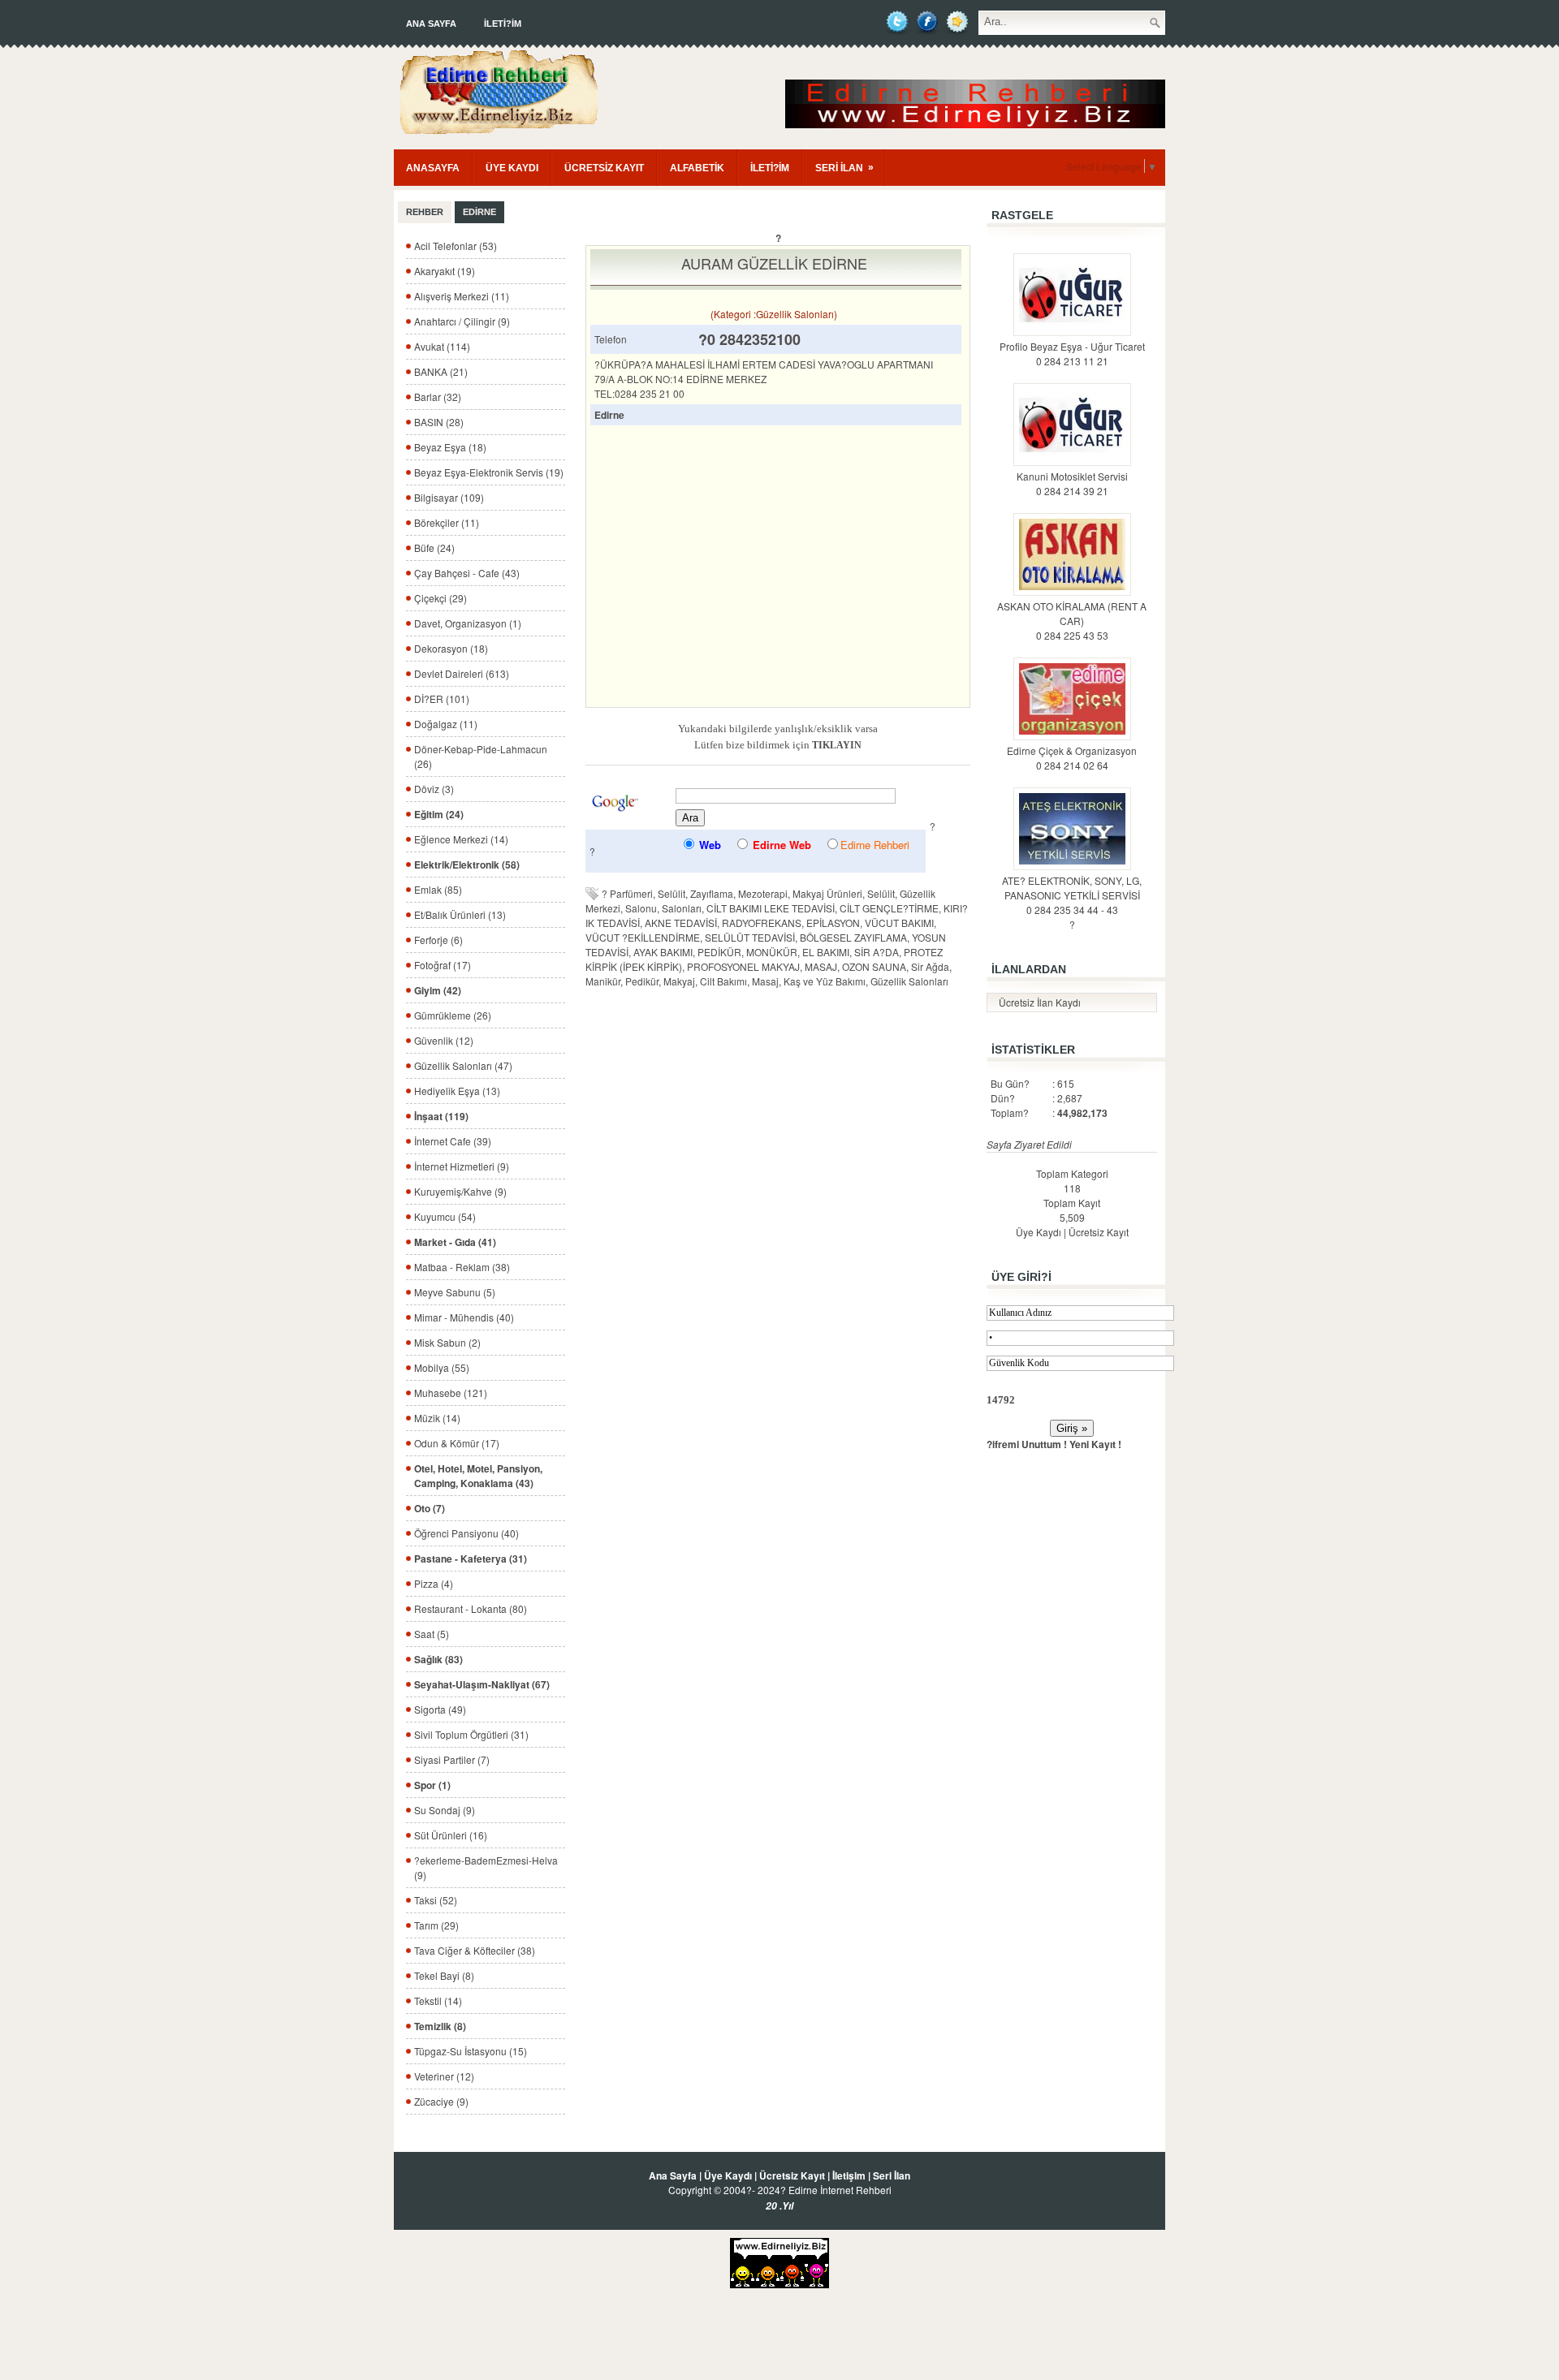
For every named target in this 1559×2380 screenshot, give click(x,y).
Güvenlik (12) (444, 1040)
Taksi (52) (436, 1900)
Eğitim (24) (439, 814)
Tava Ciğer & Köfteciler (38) (475, 1950)
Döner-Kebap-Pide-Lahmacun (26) (481, 756)
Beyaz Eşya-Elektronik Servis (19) (489, 472)
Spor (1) (432, 1785)
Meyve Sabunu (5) (455, 1292)
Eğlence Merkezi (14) (461, 839)
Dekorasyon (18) (451, 648)
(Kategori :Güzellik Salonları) (774, 314)
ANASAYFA (433, 168)
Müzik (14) (437, 1418)
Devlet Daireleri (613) (462, 673)
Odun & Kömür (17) (457, 1443)
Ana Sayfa (431, 24)
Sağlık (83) (438, 1659)
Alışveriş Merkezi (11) (462, 296)
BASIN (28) (439, 422)
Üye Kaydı (1039, 1232)
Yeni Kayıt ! (1095, 1444)
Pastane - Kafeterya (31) (471, 1559)
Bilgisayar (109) (449, 497)
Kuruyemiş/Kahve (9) (460, 1191)
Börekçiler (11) (447, 522)
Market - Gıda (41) (455, 1242)
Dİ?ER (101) (442, 698)
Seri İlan (892, 2175)
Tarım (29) (436, 1925)
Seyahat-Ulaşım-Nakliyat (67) (482, 1684)
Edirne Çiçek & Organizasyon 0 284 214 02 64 (1072, 758)
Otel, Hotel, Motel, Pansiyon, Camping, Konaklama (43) (478, 1476)
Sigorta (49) (440, 1709)
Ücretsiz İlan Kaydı (1040, 1002)
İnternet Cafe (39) (453, 1141)
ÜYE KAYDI (512, 168)
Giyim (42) (438, 990)
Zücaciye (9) (441, 2101)
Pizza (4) (434, 1583)
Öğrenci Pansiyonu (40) (466, 1533)
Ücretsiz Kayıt (1099, 1232)
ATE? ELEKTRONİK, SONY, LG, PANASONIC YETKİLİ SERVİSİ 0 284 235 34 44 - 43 (1072, 895)
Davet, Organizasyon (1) (468, 623)
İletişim (849, 2175)
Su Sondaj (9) (445, 1810)
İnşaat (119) (441, 1116)
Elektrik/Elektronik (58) (467, 864)
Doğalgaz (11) (446, 724)
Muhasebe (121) (451, 1393)
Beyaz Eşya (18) (450, 447)
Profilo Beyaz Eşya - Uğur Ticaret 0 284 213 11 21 (1072, 354)
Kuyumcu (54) (445, 1216)
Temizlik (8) (440, 2026)
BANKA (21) (441, 371)
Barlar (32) (438, 397)
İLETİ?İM (503, 24)
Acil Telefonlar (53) (456, 246)
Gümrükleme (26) (453, 1015)
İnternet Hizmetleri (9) (462, 1166)
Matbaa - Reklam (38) (462, 1267)
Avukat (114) (442, 346)
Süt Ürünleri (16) (451, 1835)
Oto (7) (430, 1508)
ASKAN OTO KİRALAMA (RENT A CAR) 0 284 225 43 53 (1072, 621)
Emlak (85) (438, 889)
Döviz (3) (434, 789)
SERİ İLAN (844, 168)
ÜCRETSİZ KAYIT (604, 168)
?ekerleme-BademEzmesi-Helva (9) (486, 1867)
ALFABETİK (697, 168)
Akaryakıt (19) (445, 271)
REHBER (425, 212)
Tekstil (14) (438, 2001)
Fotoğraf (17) (443, 965)
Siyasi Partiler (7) (452, 1759)
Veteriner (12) (444, 2076)
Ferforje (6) (438, 940)
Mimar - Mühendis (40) (464, 1317)
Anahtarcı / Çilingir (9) (462, 321)
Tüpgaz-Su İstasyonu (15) (471, 2051)
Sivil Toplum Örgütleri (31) (471, 1734)
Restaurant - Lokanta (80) (471, 1608)
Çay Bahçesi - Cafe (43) (467, 573)
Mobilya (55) (442, 1367)
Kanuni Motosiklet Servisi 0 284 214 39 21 (1072, 483)
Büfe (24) (434, 548)
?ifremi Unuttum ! (1027, 1444)
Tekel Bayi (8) (444, 1975)
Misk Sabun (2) (447, 1342)
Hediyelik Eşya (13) (457, 1091)
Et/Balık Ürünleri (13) (460, 914)
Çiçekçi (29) (440, 598)
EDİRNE (479, 212)
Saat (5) (432, 1634)
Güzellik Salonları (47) (463, 1065)
